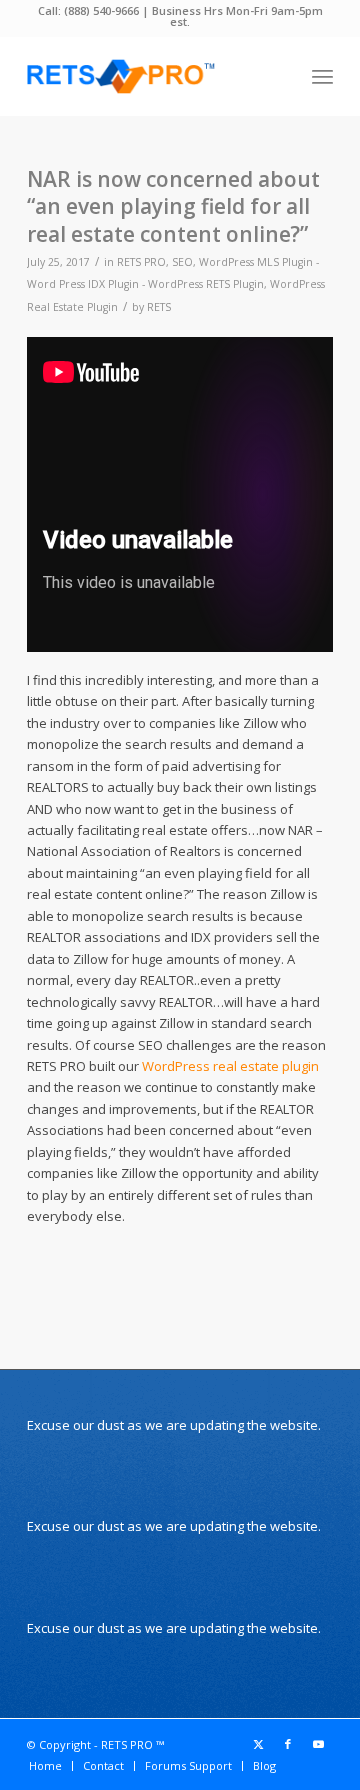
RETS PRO (141, 262)
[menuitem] (322, 76)
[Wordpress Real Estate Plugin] (149, 76)
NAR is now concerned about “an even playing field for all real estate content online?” (173, 206)
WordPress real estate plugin (230, 1066)
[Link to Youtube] (318, 1744)
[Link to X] (258, 1744)
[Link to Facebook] (288, 1744)
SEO (182, 262)
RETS (159, 307)
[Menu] (322, 76)
